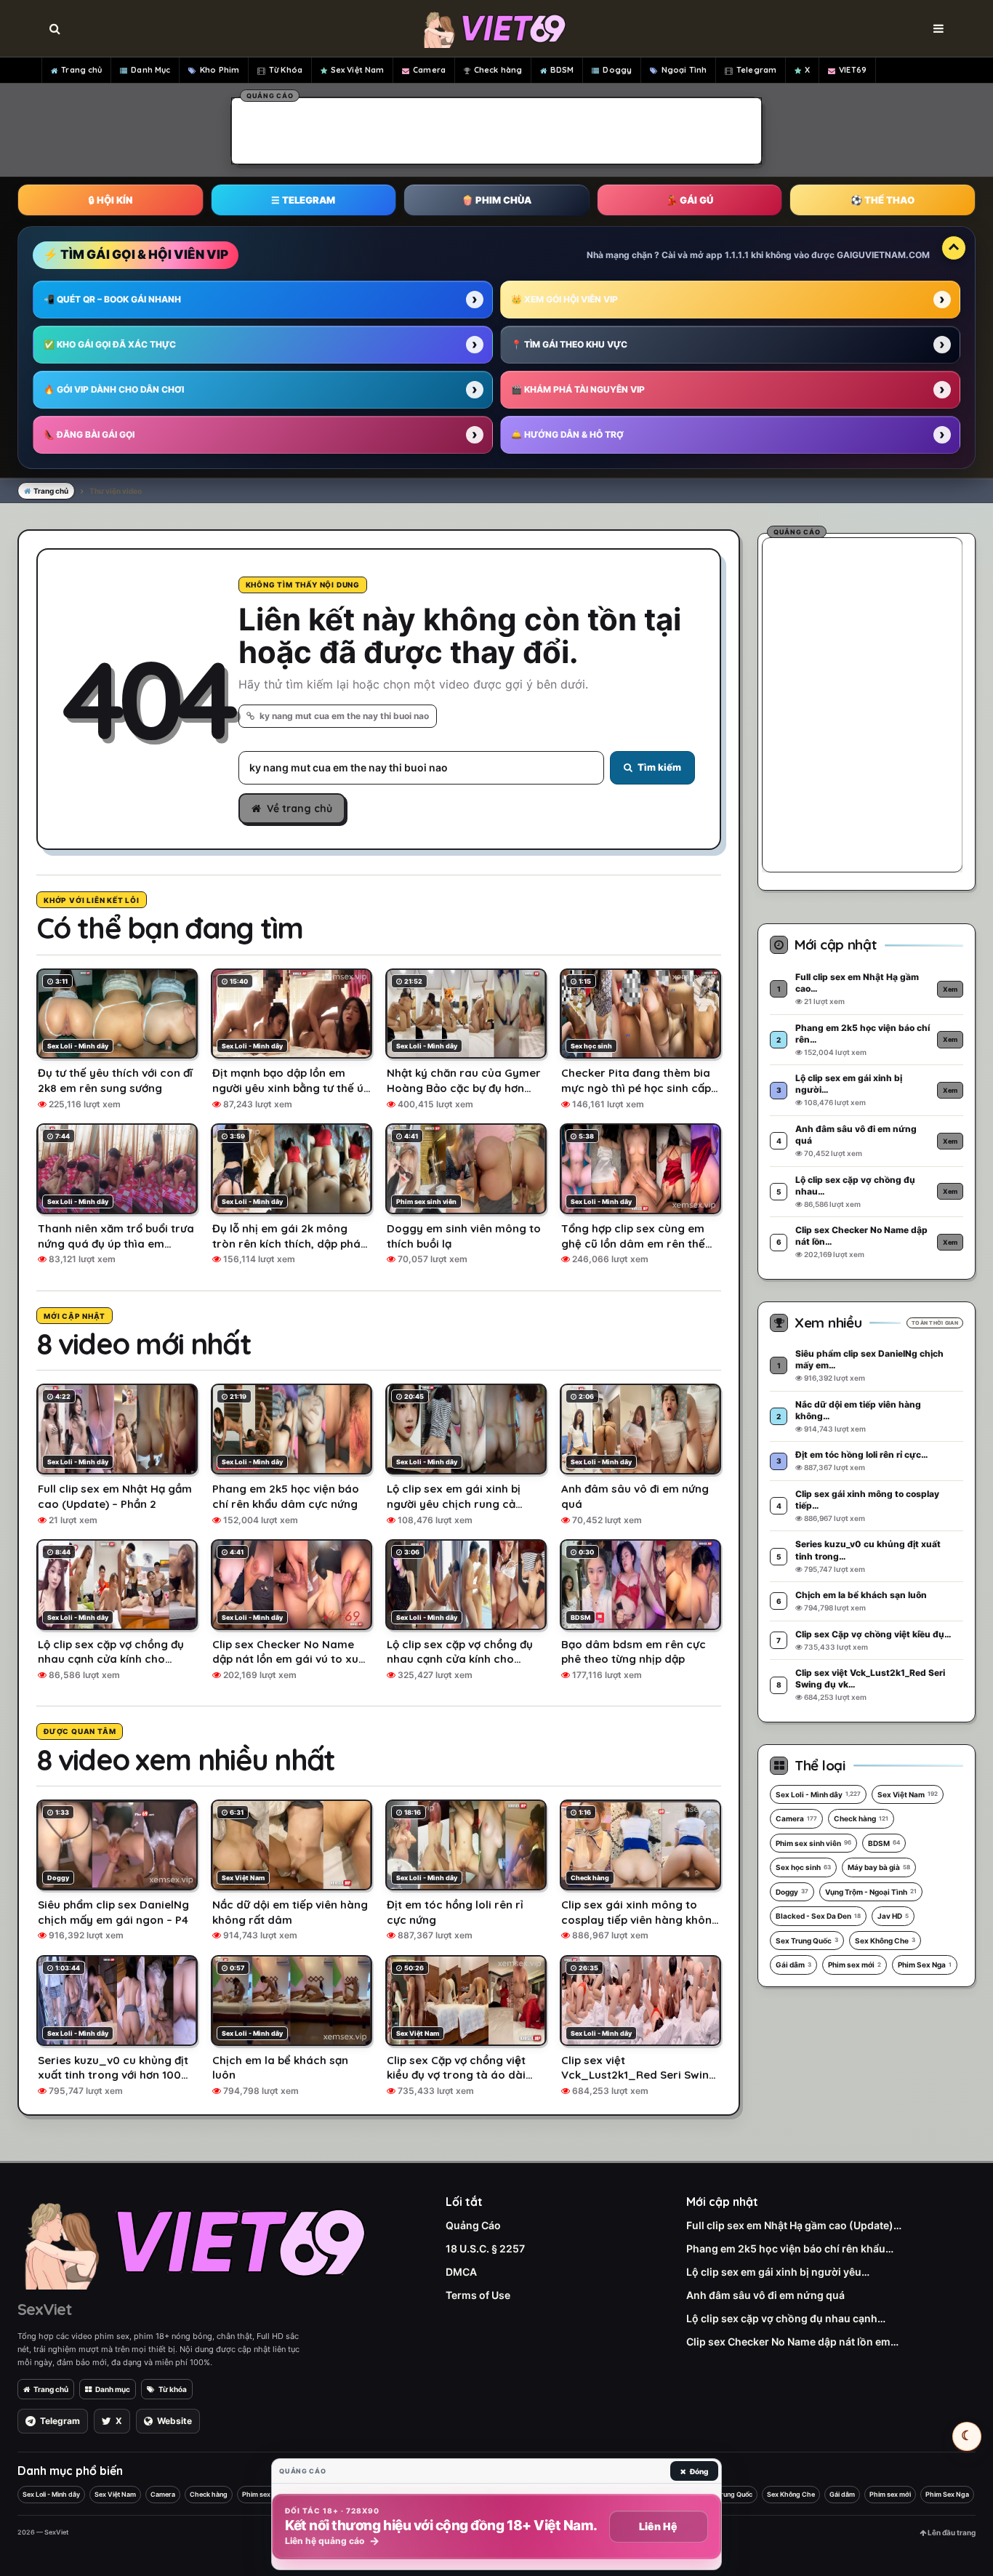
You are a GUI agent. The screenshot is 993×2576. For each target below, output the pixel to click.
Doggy (617, 70)
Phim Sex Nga (925, 1965)
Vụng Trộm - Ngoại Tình (871, 1892)
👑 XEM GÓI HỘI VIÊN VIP (564, 299)
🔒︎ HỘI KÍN (110, 200)
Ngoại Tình (684, 70)
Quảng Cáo (473, 2225)
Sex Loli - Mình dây (818, 1794)
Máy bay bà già (879, 1867)
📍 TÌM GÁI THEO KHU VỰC (569, 344)
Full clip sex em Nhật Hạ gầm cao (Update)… (794, 2225)
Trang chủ (81, 70)
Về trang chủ (299, 808)
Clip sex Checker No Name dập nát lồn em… (792, 2342)
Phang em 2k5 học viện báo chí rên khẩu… (790, 2248)
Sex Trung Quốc (807, 1941)
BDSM (562, 70)
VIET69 (853, 70)
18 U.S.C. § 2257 (485, 2248)
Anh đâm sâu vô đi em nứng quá (765, 2295)
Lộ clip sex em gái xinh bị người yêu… (778, 2272)
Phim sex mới (855, 1965)
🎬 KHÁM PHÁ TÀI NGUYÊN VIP (578, 389)
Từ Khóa (286, 70)
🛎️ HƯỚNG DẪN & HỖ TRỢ (567, 434)
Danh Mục (150, 70)
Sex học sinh (803, 1867)
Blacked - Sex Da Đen (818, 1916)
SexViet (44, 2309)
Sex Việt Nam (357, 70)
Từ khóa (173, 2389)
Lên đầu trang (951, 2532)
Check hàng (498, 70)
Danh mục (113, 2389)
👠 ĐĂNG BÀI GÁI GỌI (89, 434)
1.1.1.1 (737, 255)
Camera (429, 70)
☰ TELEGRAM (303, 200)
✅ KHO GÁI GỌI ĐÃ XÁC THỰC (110, 344)
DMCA (461, 2272)
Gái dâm (793, 1965)
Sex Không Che (885, 1941)
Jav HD (893, 1916)
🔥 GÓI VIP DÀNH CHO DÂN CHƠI (114, 389)
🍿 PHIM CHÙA (496, 200)
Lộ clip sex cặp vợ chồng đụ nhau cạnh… (786, 2318)
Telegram (756, 70)
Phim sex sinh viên (813, 1843)
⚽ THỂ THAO (883, 200)
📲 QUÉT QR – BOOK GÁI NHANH (112, 299)
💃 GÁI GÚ (690, 200)
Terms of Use (478, 2295)
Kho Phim (220, 70)
